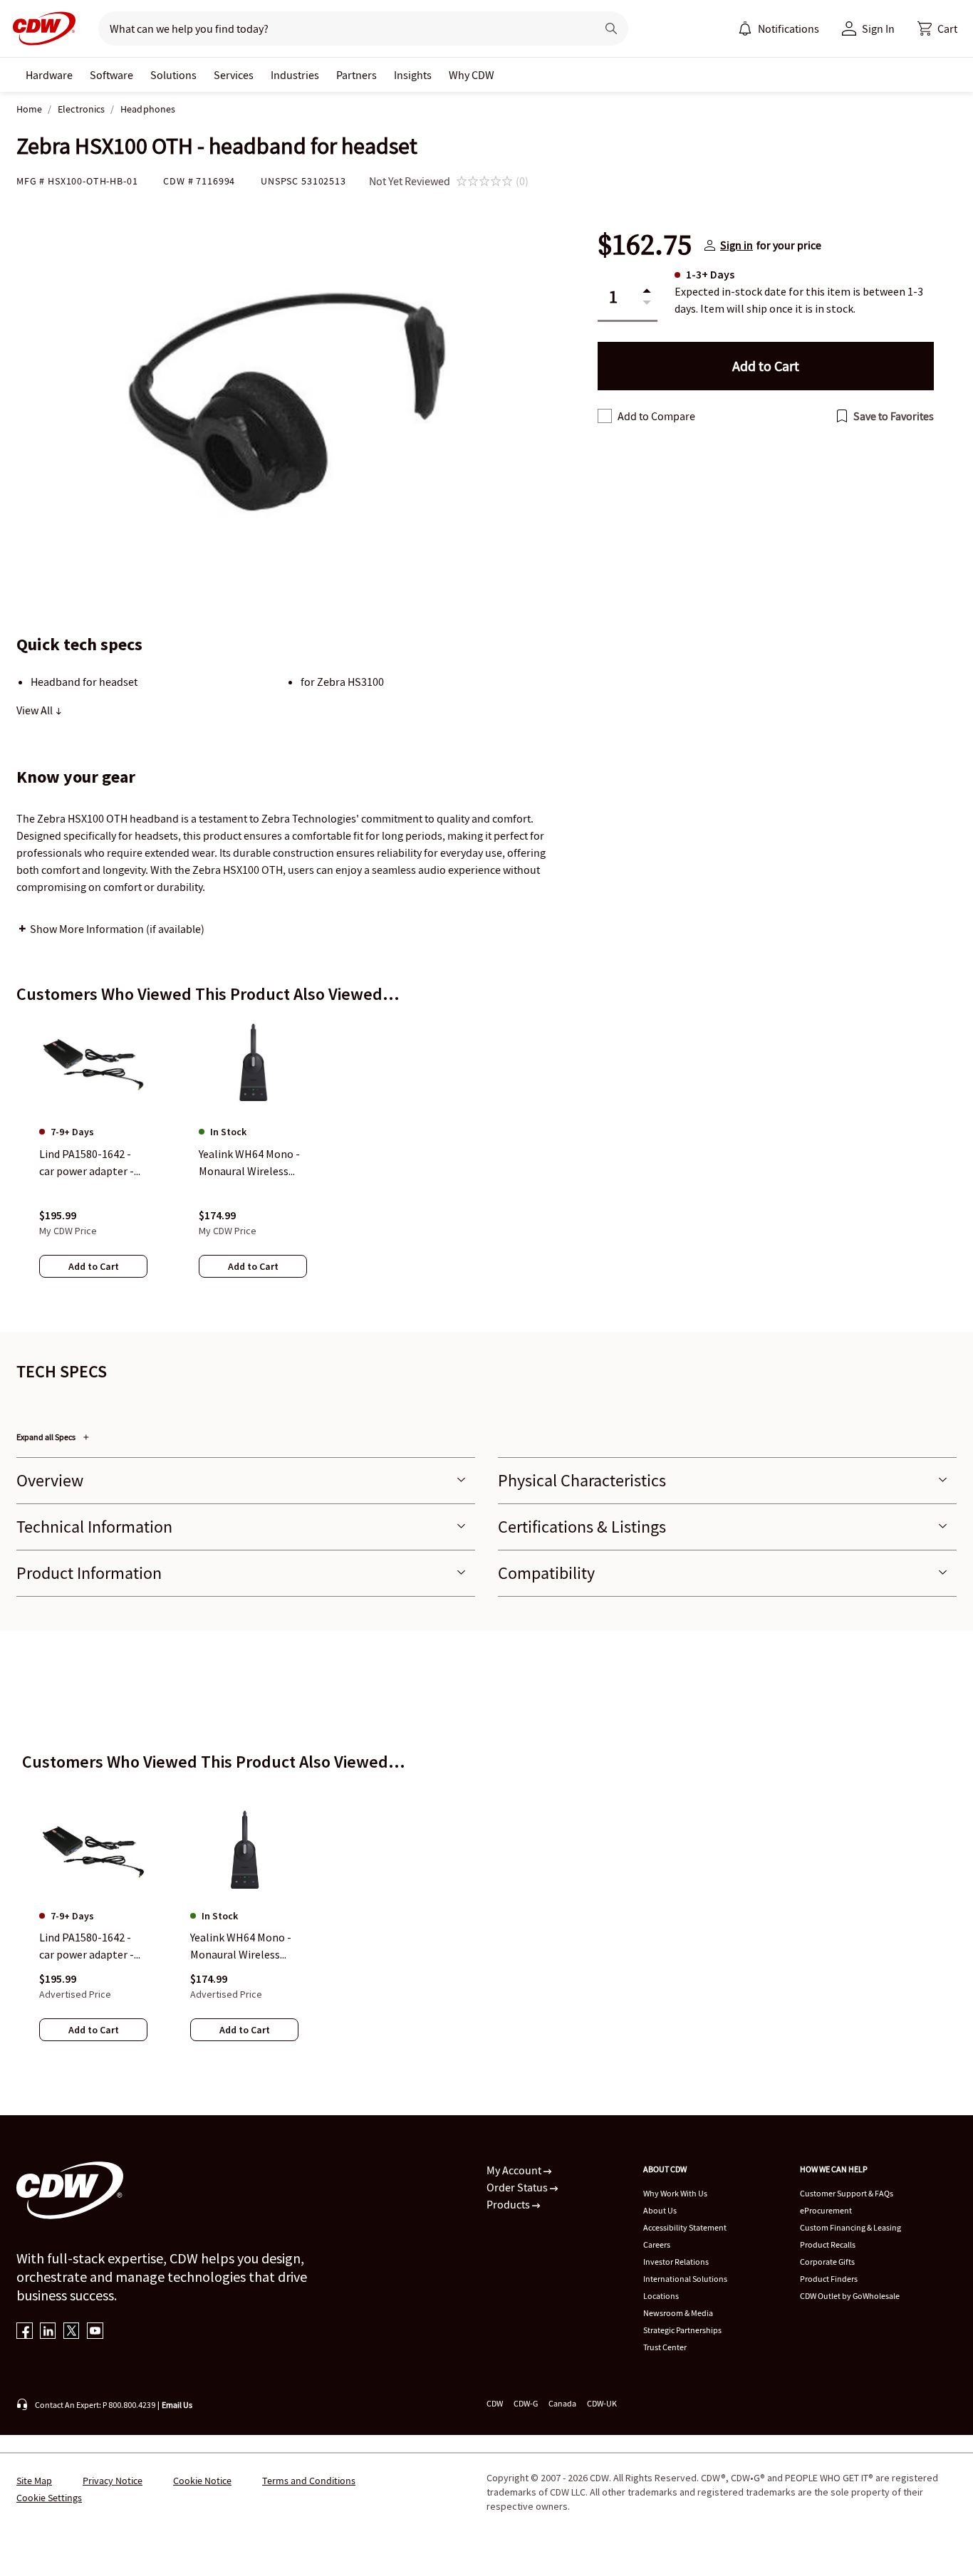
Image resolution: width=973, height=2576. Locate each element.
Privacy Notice (113, 2481)
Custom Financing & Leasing (850, 2227)
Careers (657, 2244)
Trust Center (665, 2347)
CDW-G (526, 2403)
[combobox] (342, 28)
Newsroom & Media (678, 2313)
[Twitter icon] (72, 2332)
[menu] (779, 28)
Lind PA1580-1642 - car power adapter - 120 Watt (87, 1946)
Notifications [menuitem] (789, 28)
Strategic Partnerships (682, 2330)
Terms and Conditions (309, 2481)
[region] (486, 1162)
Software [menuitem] (111, 75)
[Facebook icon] (25, 2332)
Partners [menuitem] (357, 75)
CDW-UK (602, 2403)
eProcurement (826, 2210)
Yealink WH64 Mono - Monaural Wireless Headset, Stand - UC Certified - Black (241, 1946)
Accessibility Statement (685, 2227)
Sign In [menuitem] (878, 28)
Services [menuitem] (234, 75)
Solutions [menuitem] (173, 75)
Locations (661, 2296)
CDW (495, 2403)
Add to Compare (656, 416)
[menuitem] (745, 28)
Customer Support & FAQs (847, 2193)
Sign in (737, 245)
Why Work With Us (675, 2193)
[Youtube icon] (95, 2332)
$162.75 (645, 245)
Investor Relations (676, 2262)
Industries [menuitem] (295, 75)
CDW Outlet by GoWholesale (850, 2296)
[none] (49, 75)
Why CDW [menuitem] (472, 75)
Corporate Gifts (827, 2262)
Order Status (518, 2187)
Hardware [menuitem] (49, 75)
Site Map (34, 2481)
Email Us (177, 2405)
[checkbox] (605, 416)
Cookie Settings (49, 2498)
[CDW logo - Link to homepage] (40, 28)
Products (509, 2204)
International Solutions (685, 2279)
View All (36, 710)
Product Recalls (828, 2244)
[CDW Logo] (40, 28)
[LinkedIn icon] (48, 2332)
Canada (562, 2403)
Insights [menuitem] (413, 75)
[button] (937, 28)
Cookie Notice (202, 2481)
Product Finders (829, 2279)
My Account (515, 2170)
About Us (660, 2210)
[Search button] (611, 28)
